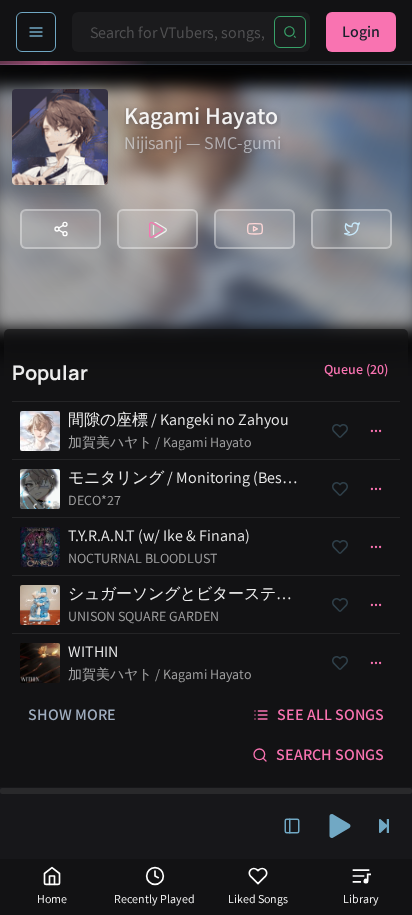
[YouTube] (254, 229)
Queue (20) (356, 369)
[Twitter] (351, 229)
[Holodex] (157, 229)
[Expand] (292, 826)
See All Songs (330, 714)
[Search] (290, 32)
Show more (72, 714)
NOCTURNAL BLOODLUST (142, 558)
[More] (376, 431)
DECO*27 (94, 500)
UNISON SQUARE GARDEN (143, 616)
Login (361, 31)
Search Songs (330, 754)
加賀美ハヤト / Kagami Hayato (160, 442)
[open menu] (36, 32)
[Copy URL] (60, 229)
